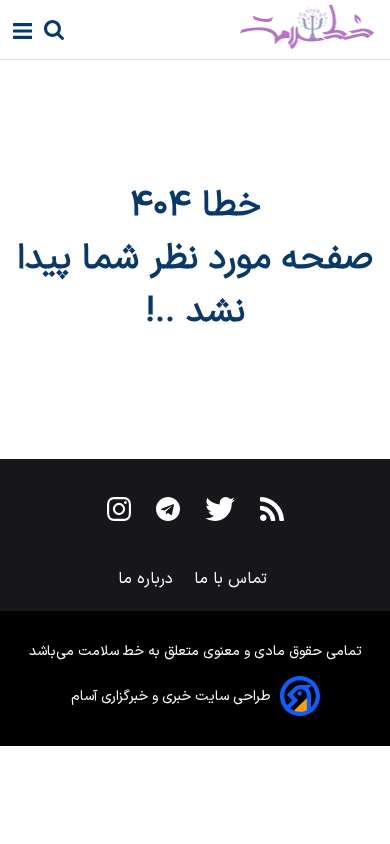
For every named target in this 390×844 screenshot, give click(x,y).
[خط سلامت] (236, 27)
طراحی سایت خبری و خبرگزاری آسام (171, 696)
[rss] (272, 513)
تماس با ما (233, 579)
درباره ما (148, 579)
